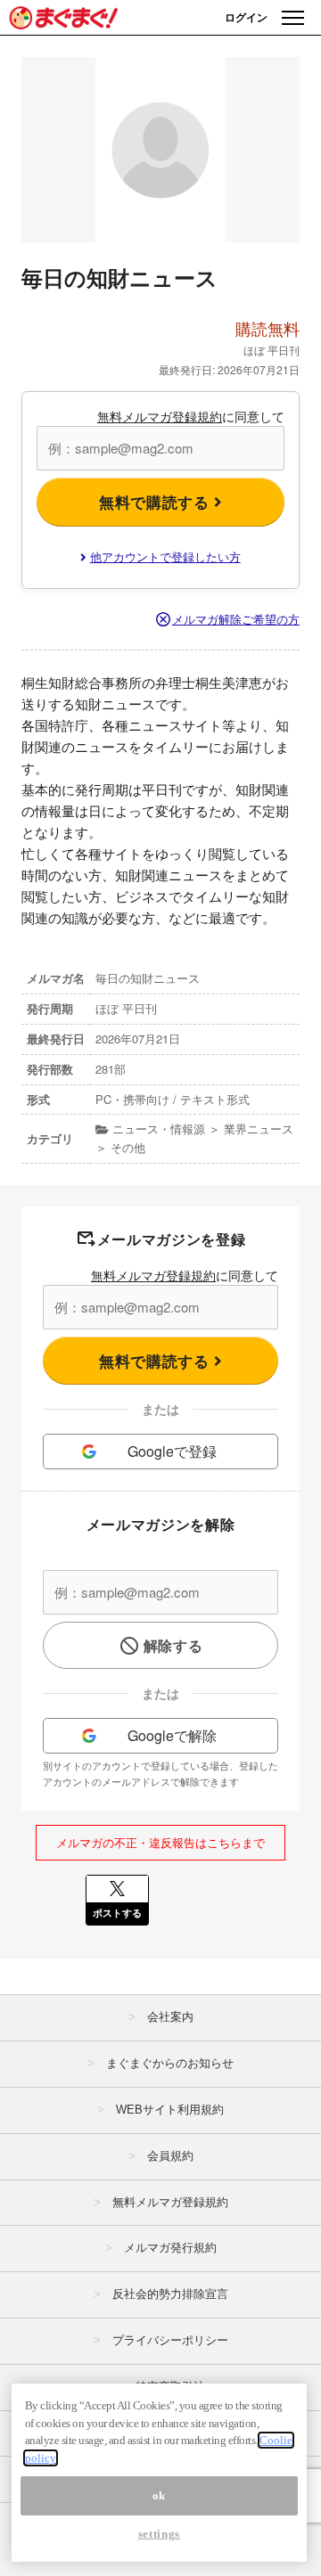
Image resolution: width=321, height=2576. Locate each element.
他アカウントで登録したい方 (165, 556)
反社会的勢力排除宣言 (170, 2294)
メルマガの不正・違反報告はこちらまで (160, 1842)
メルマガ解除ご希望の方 (236, 619)
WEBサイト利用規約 (170, 2110)
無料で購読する (156, 502)
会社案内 (170, 2017)
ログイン (246, 17)
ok (159, 2495)
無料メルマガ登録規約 (160, 416)
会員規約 (170, 2156)
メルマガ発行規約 (170, 2248)
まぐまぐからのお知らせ (170, 2063)
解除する (173, 1645)
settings (159, 2534)
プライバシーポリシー (170, 2340)
